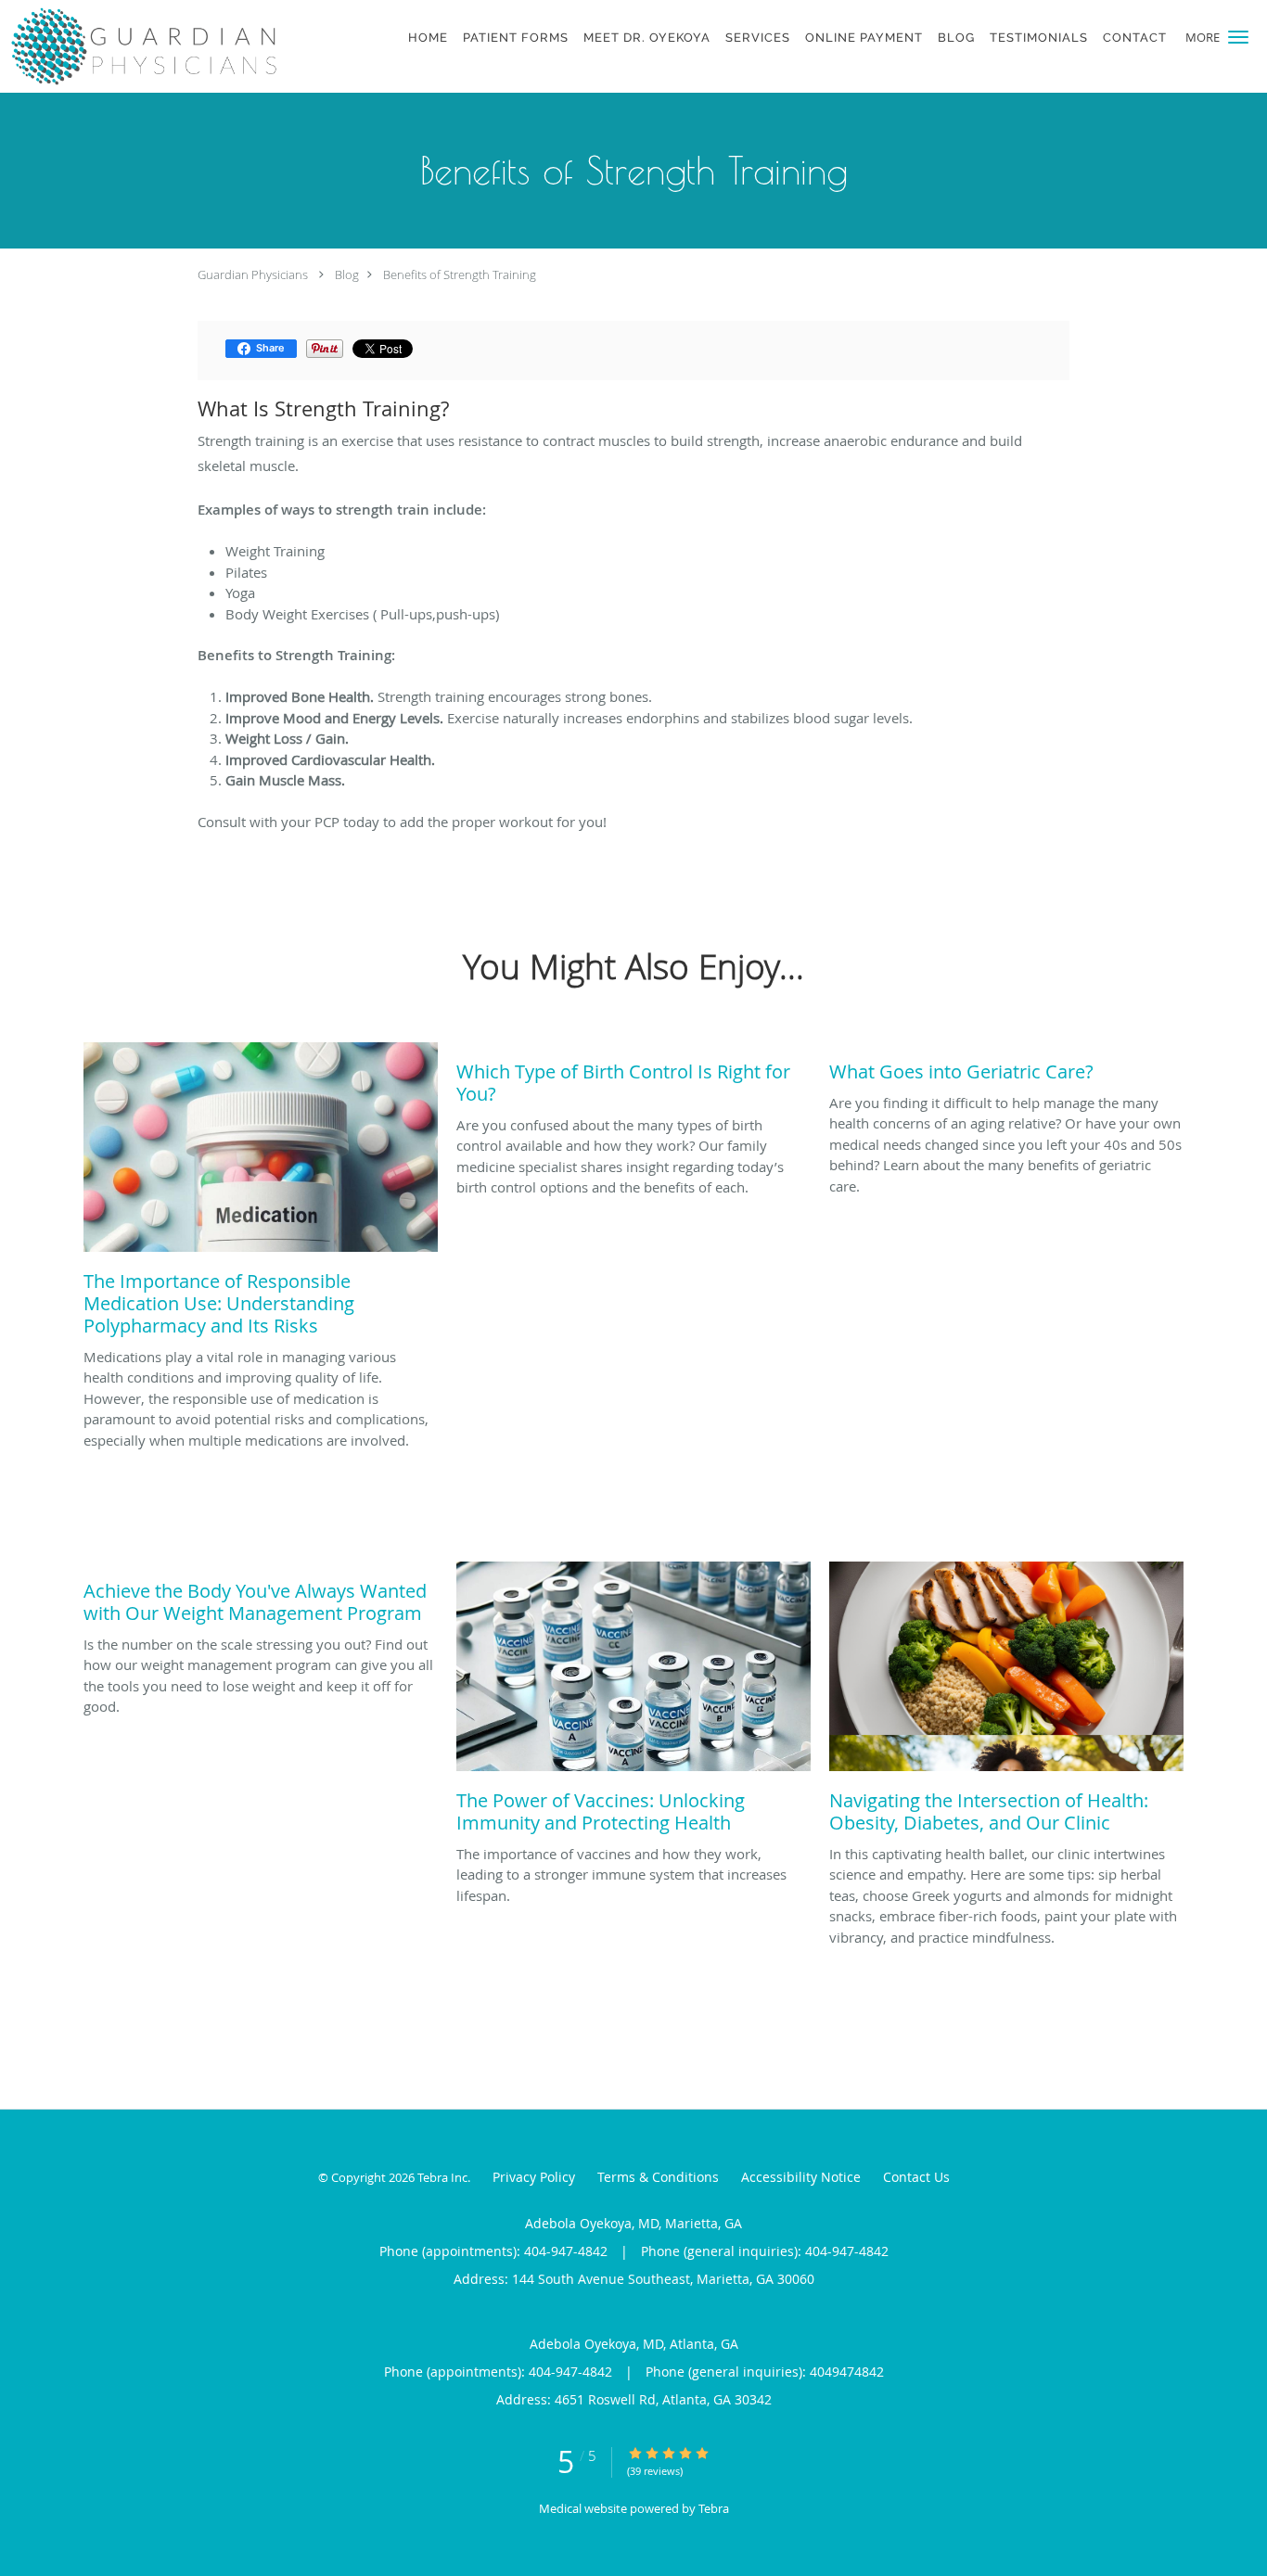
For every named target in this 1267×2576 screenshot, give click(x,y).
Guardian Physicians (253, 274)
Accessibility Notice (801, 2177)
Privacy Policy (534, 2177)
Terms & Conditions (658, 2177)
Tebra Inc (442, 2177)
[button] (1238, 37)
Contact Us (916, 2177)
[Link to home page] (141, 46)
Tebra (714, 2508)
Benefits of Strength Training (460, 274)
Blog (347, 274)
